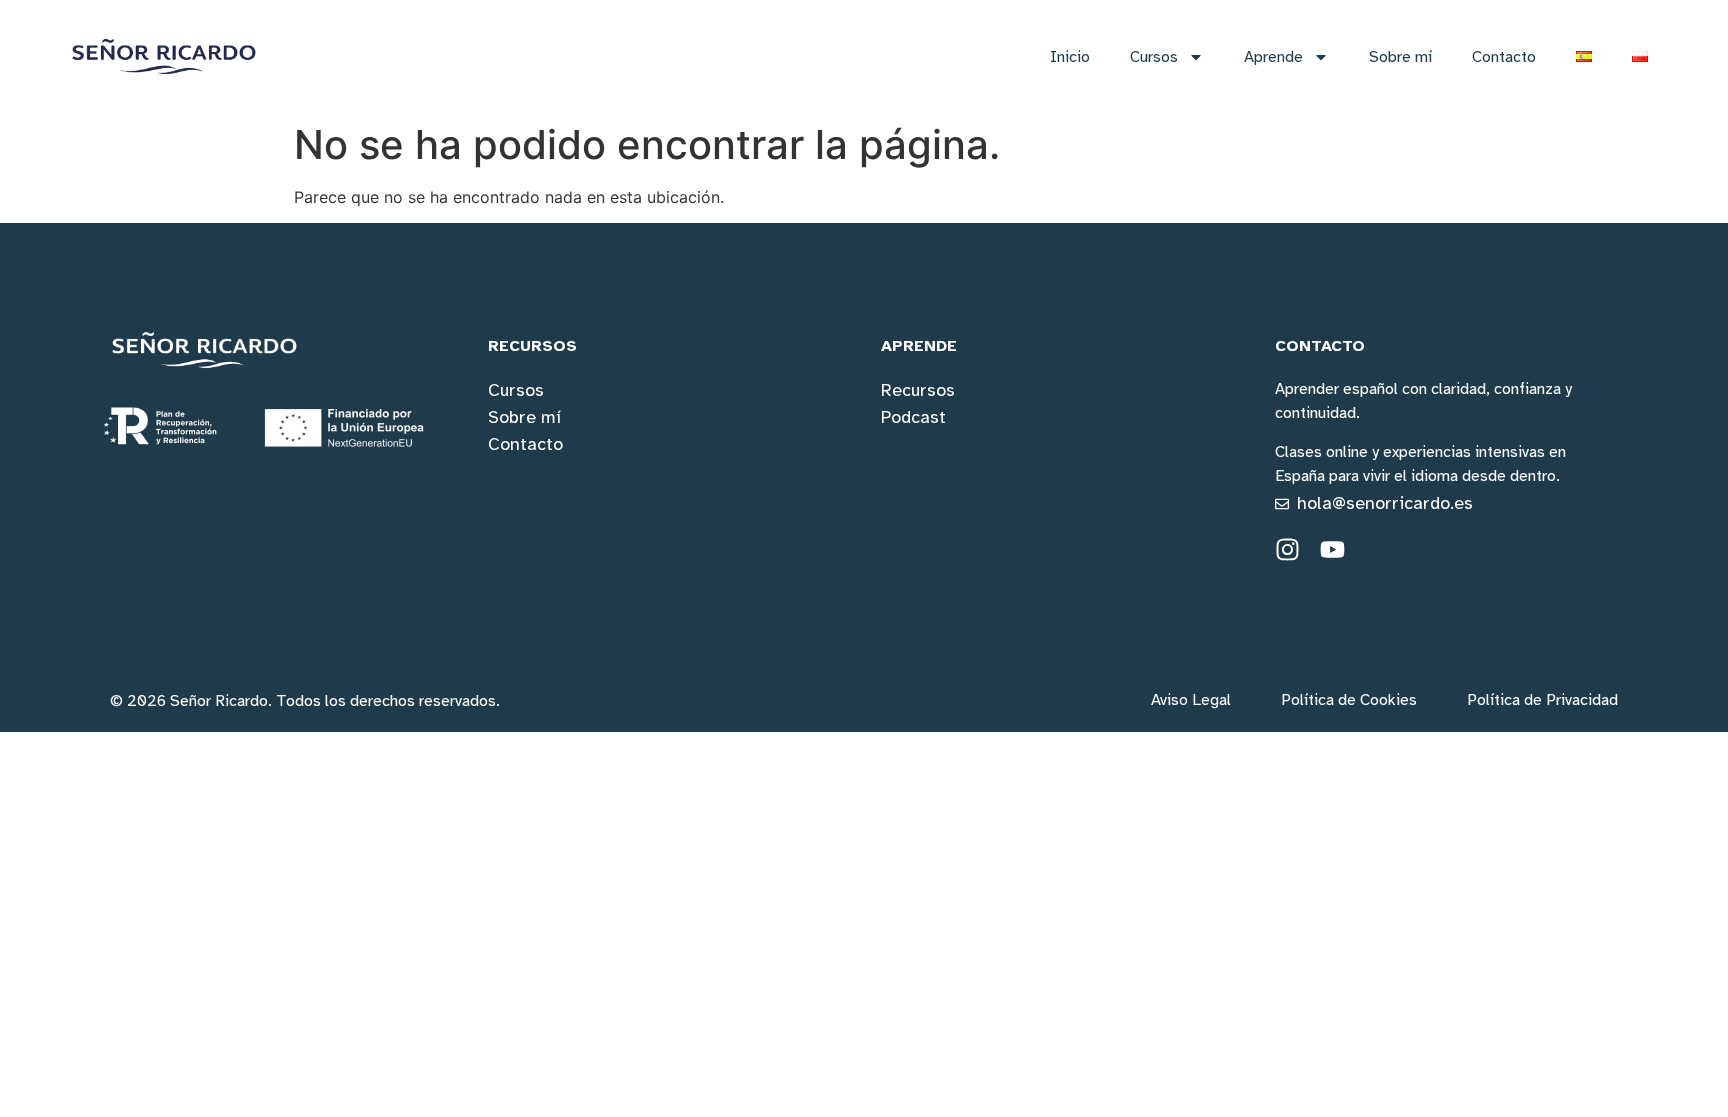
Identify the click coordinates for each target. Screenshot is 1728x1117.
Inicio (1070, 57)
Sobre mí (1400, 57)
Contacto (1504, 57)
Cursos (1154, 57)
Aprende (1273, 57)
